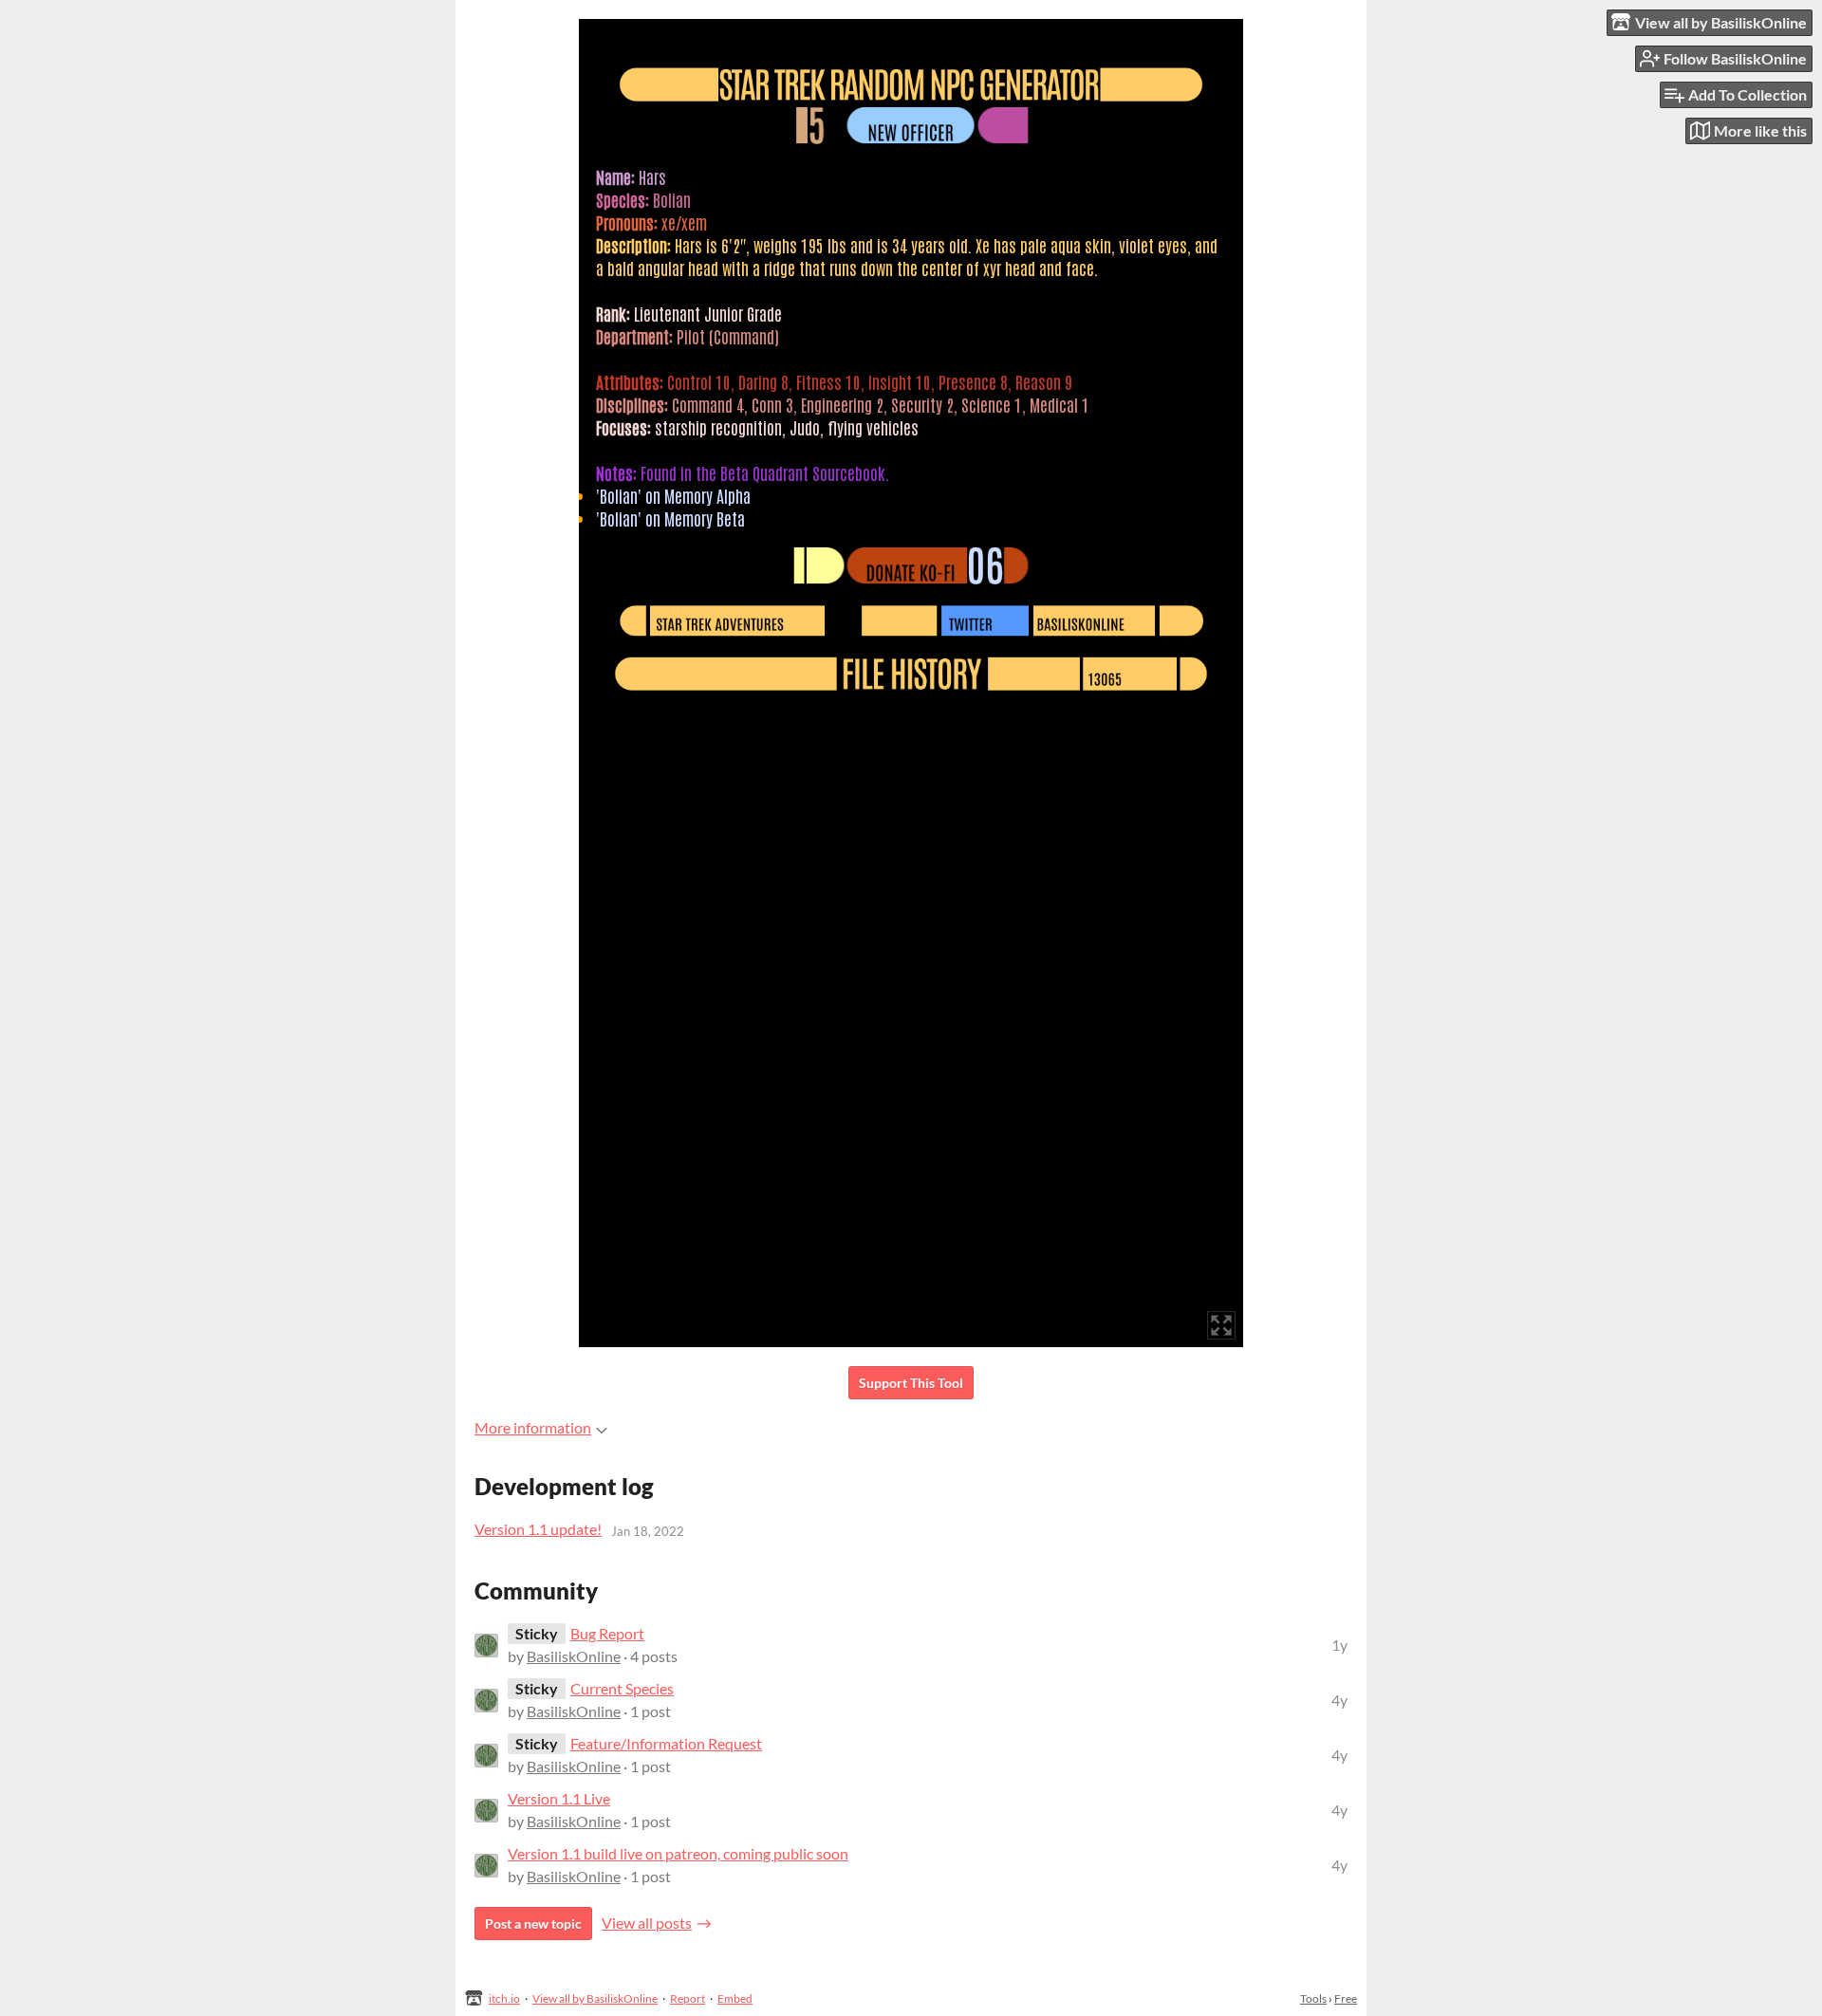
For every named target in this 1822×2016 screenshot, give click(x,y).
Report (688, 1998)
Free (1346, 1998)
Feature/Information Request (666, 1743)
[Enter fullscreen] (1221, 1325)
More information (533, 1427)
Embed (735, 1998)
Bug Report (607, 1633)
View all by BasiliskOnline (595, 1998)
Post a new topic (533, 1924)
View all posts (647, 1923)
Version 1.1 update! (538, 1529)
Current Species (622, 1688)
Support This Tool (911, 1383)
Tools (1313, 1998)
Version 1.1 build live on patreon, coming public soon (678, 1853)
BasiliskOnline (574, 1656)
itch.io (504, 1998)
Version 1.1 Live (559, 1798)
